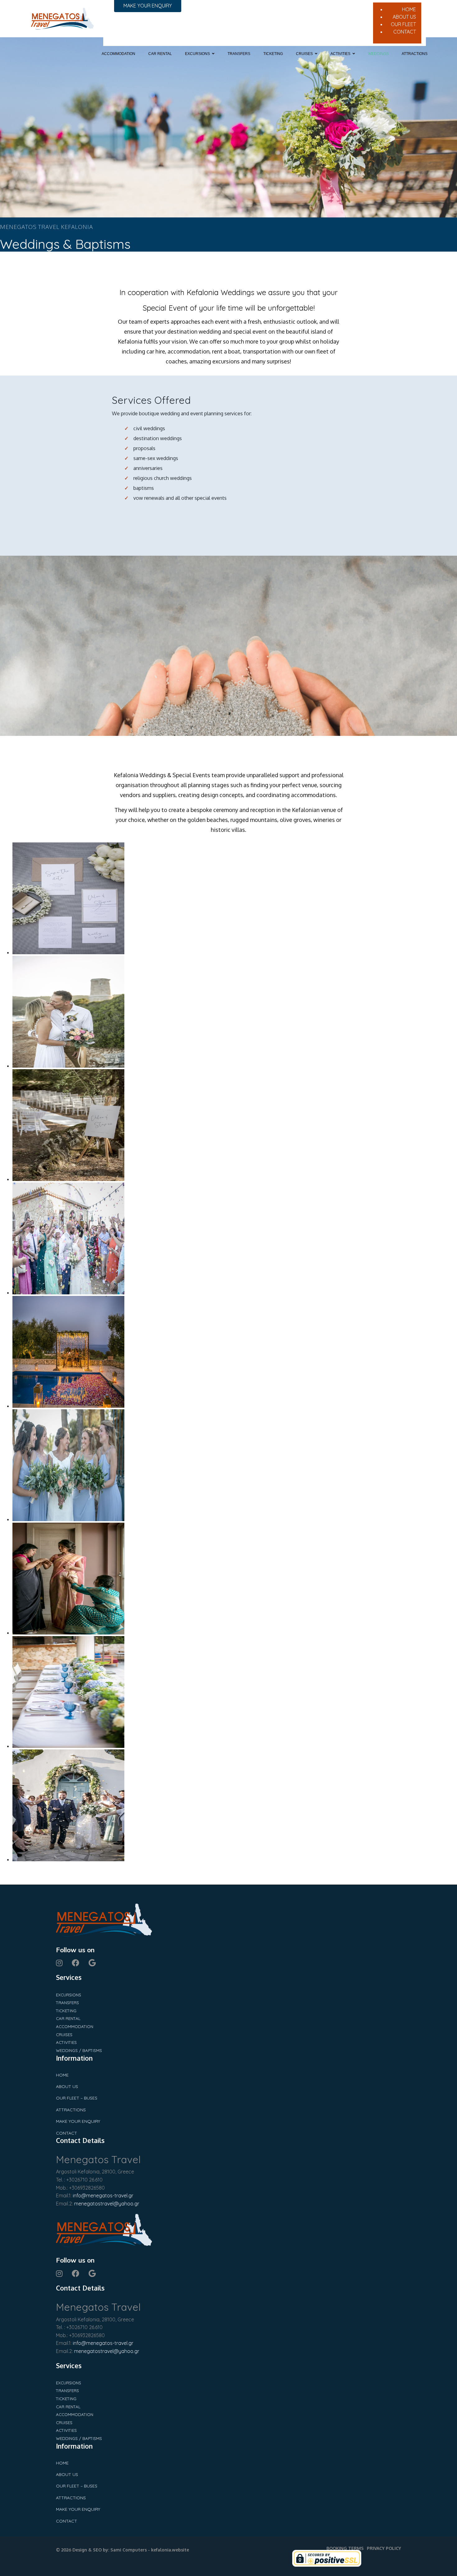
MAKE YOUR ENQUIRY (78, 2121)
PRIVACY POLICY (384, 2548)
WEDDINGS (378, 54)
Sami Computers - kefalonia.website (150, 2550)
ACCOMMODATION (118, 54)
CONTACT (405, 32)
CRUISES (304, 54)
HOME (409, 9)
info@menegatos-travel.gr (103, 2195)
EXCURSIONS (197, 54)
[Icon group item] (59, 1963)
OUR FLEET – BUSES (77, 2098)
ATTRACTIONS (415, 54)
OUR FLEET (403, 24)
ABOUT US (404, 17)
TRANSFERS (239, 54)
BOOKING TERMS (345, 2548)
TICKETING (273, 54)
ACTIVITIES (340, 54)
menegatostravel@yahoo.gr (106, 2204)
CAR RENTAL (160, 54)
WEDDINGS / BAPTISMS (79, 2050)
